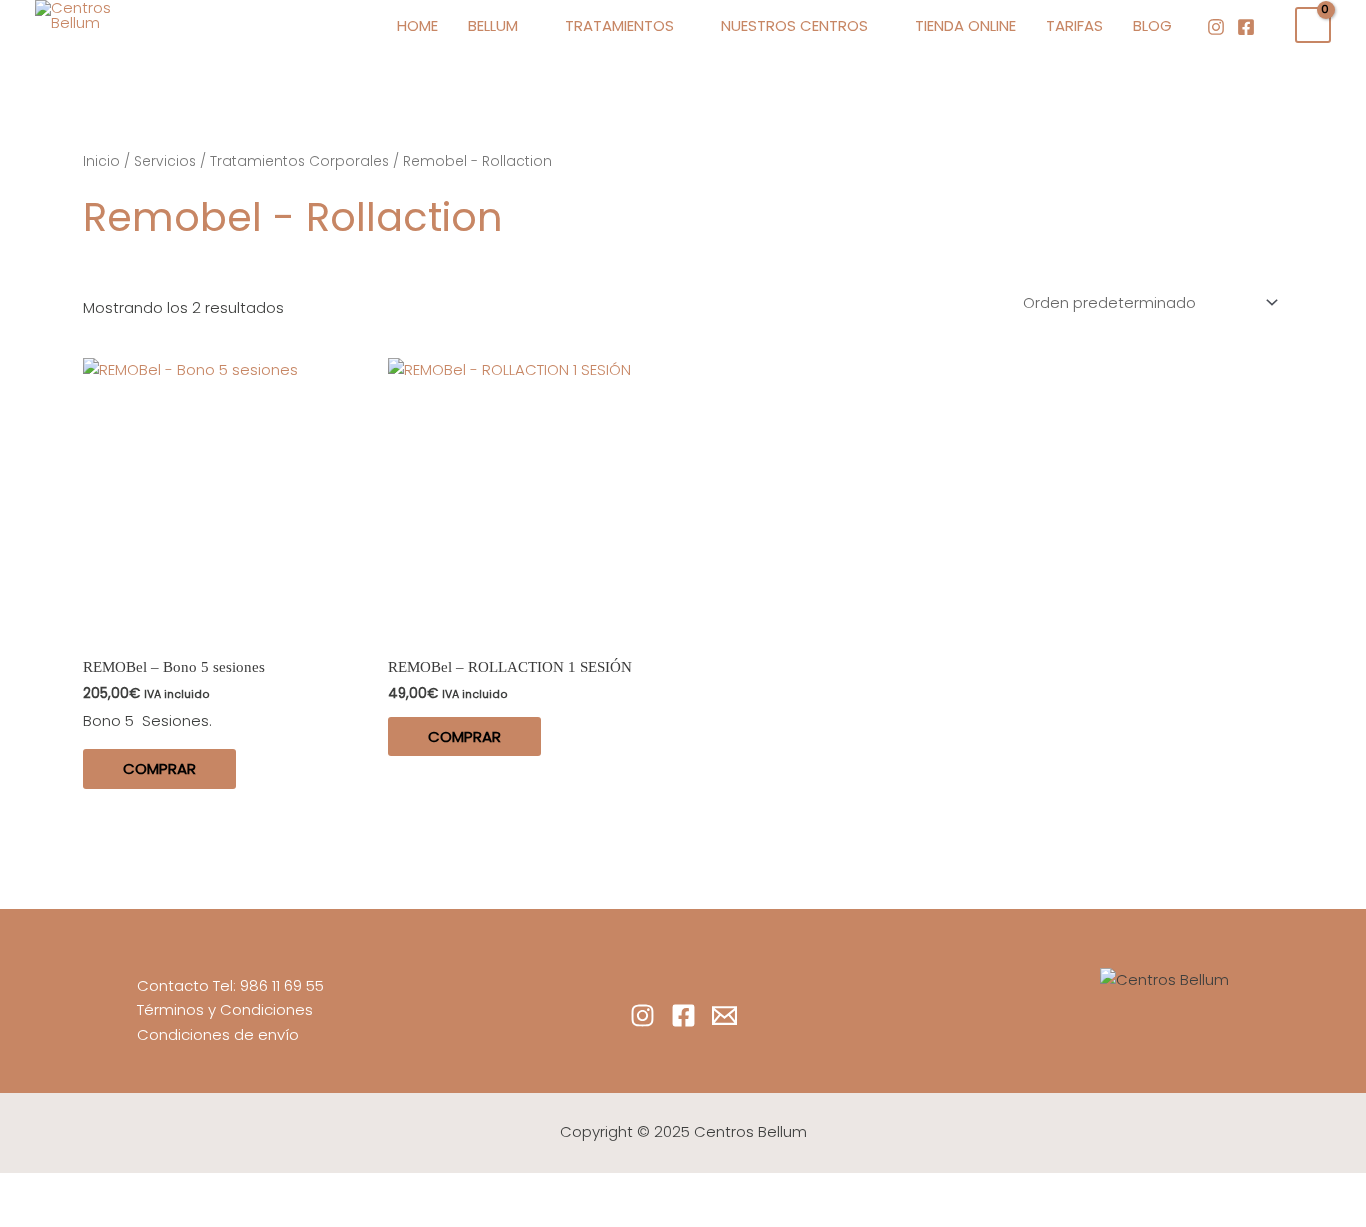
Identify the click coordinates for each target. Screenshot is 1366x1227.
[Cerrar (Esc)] (292, 1190)
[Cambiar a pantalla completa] (124, 1190)
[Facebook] (1246, 27)
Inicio (101, 161)
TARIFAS (1074, 25)
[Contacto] (724, 1015)
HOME (417, 25)
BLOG (1152, 25)
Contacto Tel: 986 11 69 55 (230, 985)
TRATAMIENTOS (619, 25)
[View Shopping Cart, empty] (1313, 25)
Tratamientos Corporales (299, 161)
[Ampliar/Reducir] (40, 1190)
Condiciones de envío (218, 1034)
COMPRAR (159, 768)
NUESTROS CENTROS (794, 25)
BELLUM (493, 25)
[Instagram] (1216, 27)
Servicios (165, 161)
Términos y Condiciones (225, 1009)
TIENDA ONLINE (965, 25)
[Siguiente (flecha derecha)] (124, 1217)
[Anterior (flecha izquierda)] (40, 1217)
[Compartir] (208, 1190)
